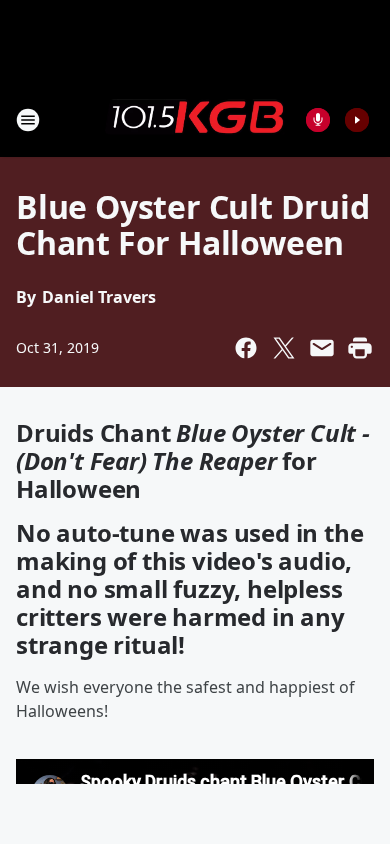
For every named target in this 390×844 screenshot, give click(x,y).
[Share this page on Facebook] (246, 348)
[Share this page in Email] (322, 348)
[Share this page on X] (284, 348)
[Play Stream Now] (357, 120)
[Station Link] (195, 119)
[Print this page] (360, 348)
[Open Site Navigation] (28, 120)
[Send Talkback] (318, 120)
